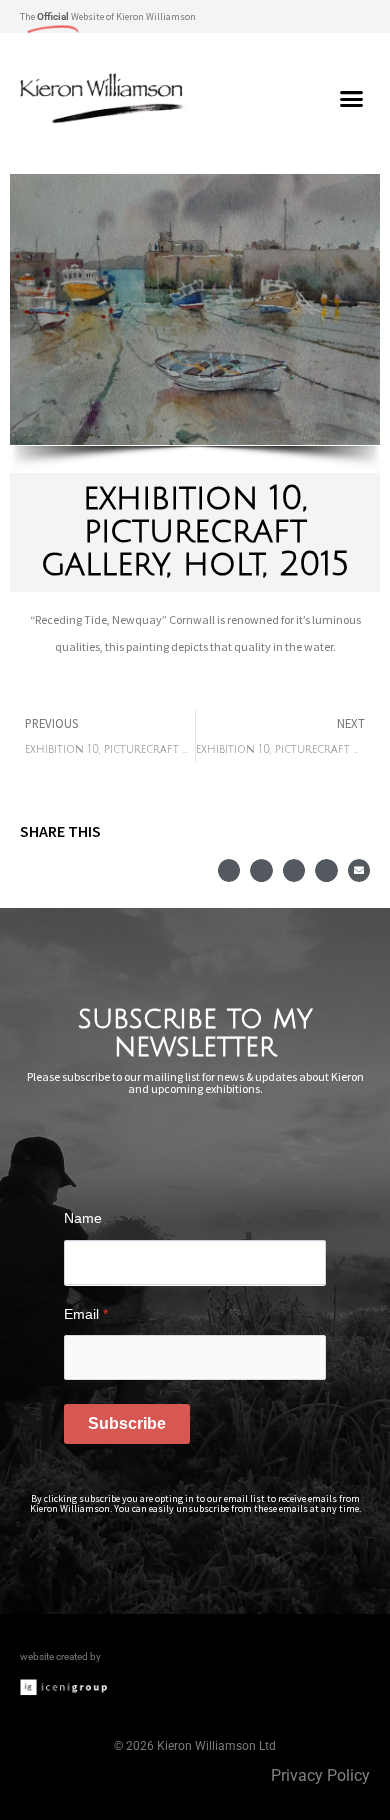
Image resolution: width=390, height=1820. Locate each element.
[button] (353, 16)
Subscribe (127, 1423)
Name (83, 1218)
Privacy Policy (320, 1775)
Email (86, 1314)
